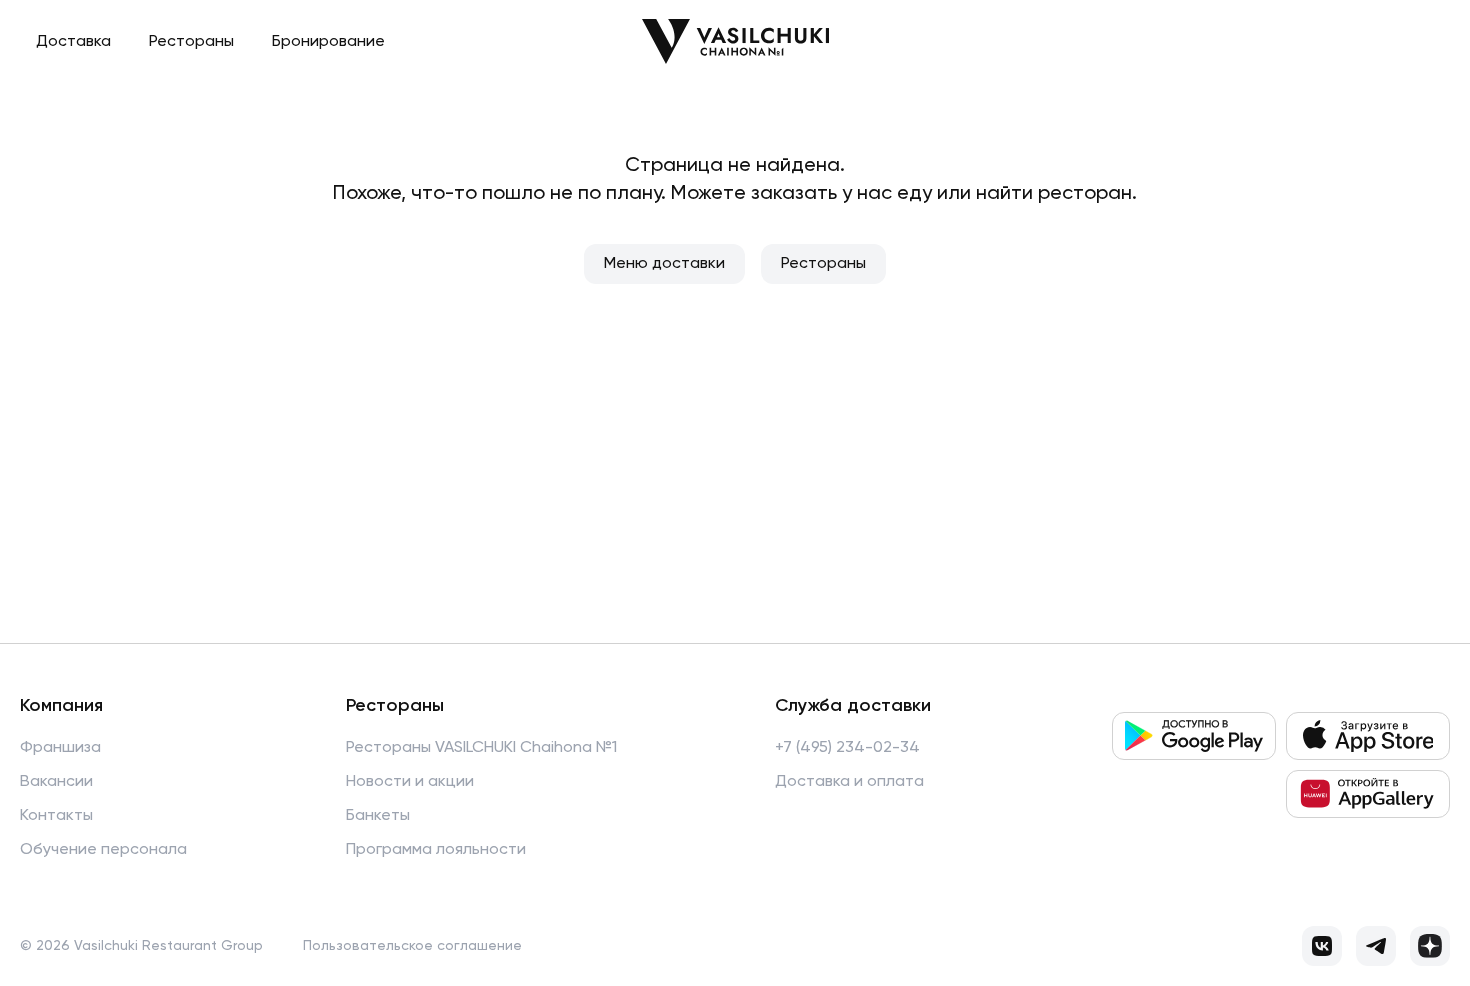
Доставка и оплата (849, 782)
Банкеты (378, 816)
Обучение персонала (103, 850)
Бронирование (328, 42)
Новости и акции (410, 782)
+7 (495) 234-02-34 (847, 748)
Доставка (73, 42)
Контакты (56, 816)
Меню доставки (664, 264)
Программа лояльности (436, 850)
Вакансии (56, 782)
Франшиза (60, 748)
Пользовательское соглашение (412, 946)
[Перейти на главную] (735, 41)
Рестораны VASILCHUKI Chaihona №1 (481, 748)
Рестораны (191, 42)
